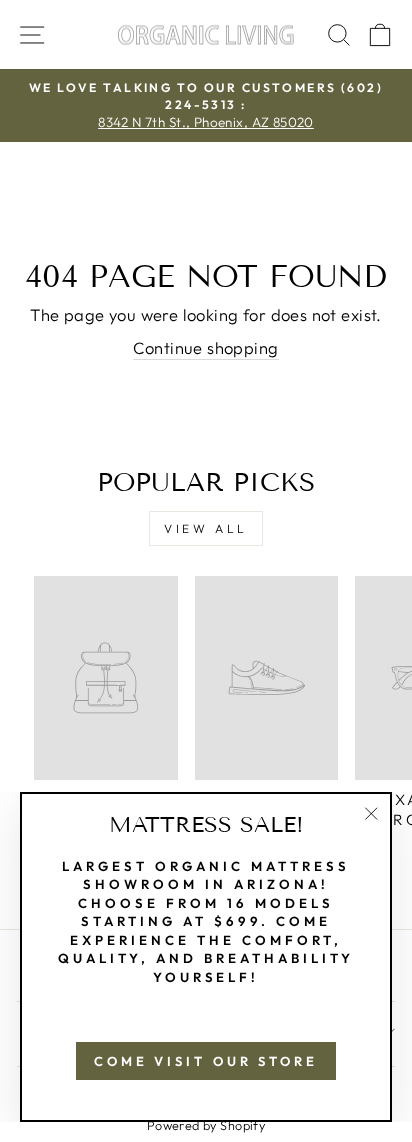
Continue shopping (205, 347)
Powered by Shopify (206, 1125)
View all (206, 528)
